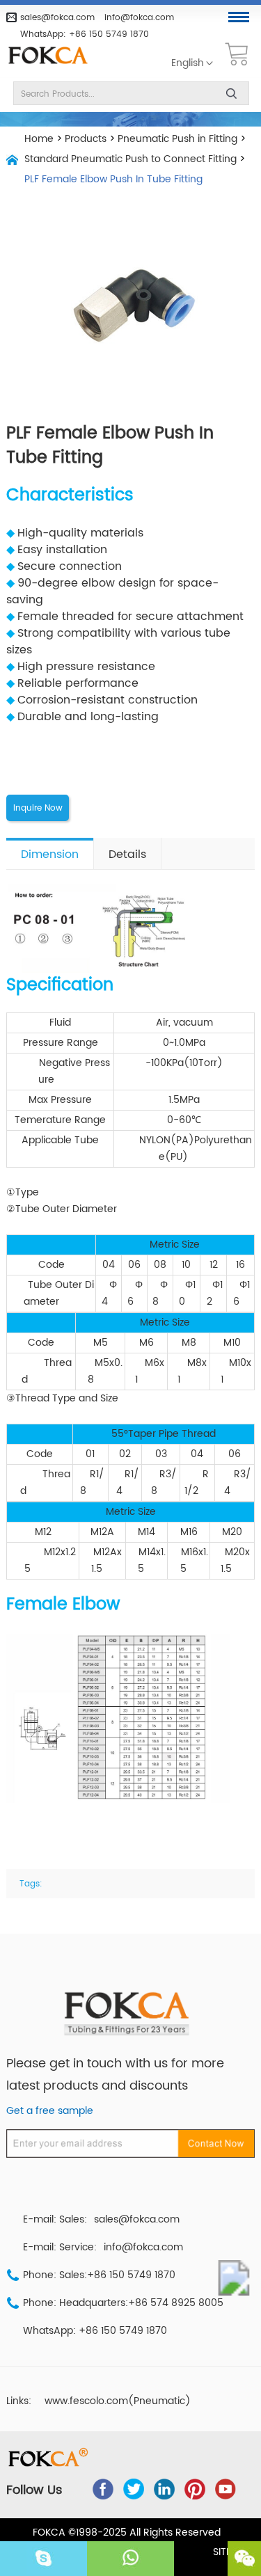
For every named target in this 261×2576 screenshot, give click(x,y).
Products (86, 139)
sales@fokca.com (57, 17)
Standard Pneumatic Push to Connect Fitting (130, 159)
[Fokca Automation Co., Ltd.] (53, 56)
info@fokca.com (139, 17)
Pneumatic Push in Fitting (177, 139)
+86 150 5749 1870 (109, 34)
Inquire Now (38, 808)
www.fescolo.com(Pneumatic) (118, 2401)
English (188, 63)
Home (39, 139)
